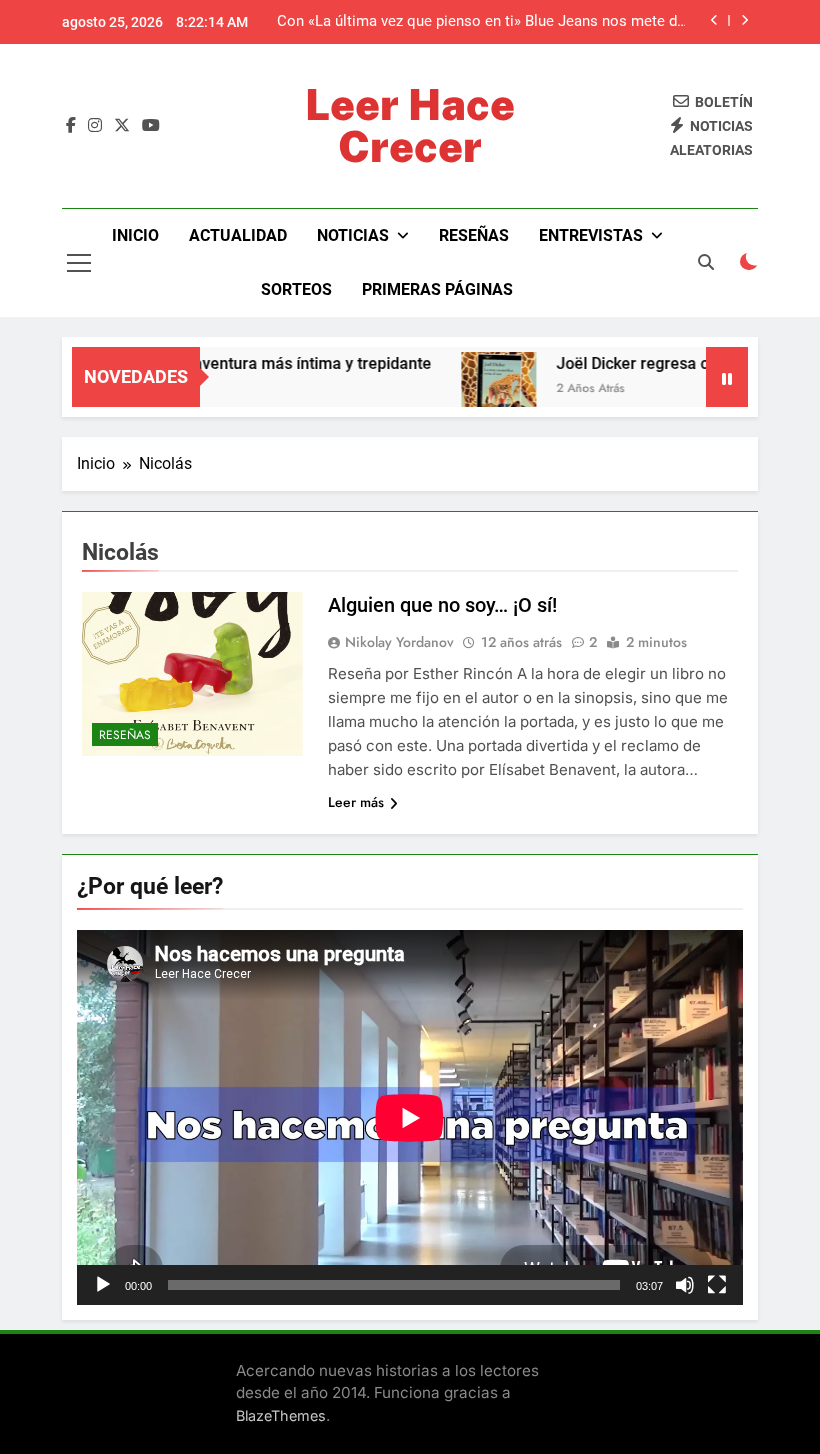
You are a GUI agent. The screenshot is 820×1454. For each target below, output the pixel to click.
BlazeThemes (281, 1415)
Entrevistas (591, 235)
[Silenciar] (685, 1285)
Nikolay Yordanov (399, 642)
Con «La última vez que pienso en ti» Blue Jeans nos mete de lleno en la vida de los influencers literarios (481, 22)
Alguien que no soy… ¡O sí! (442, 605)
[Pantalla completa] (717, 1285)
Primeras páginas (437, 289)
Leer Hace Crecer (410, 125)
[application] (410, 1117)
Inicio (135, 235)
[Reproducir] (103, 1285)
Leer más (356, 802)
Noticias (353, 235)
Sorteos (296, 289)
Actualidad (238, 235)
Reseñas (474, 235)
